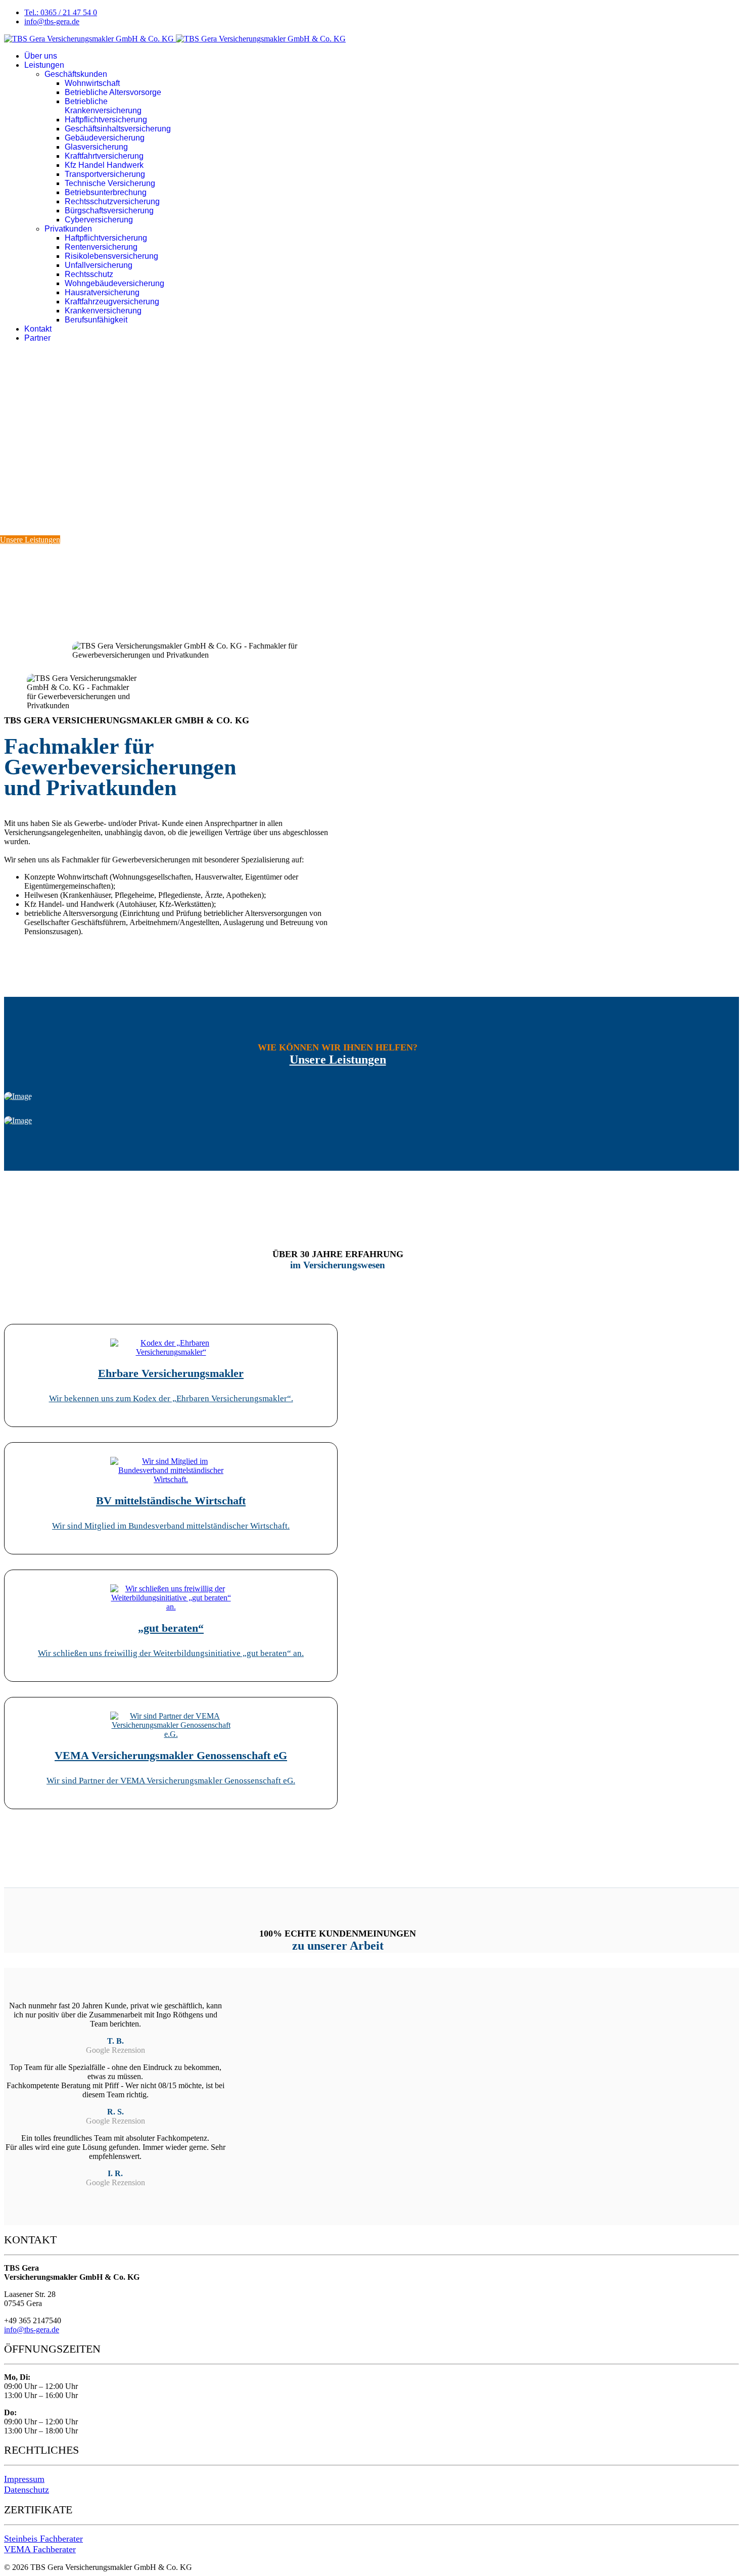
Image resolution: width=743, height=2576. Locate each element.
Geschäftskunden (76, 74)
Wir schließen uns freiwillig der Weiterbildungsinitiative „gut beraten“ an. (171, 1653)
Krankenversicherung (103, 311)
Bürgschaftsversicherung (109, 211)
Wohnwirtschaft (92, 83)
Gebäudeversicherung (105, 138)
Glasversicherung (96, 147)
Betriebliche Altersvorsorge (113, 92)
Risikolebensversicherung (111, 256)
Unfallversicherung (99, 265)
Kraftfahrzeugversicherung (112, 302)
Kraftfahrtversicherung (104, 156)
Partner (37, 338)
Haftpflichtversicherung (106, 120)
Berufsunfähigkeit (96, 320)
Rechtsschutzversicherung (112, 201)
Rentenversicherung (101, 247)
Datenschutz (27, 2490)
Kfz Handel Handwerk (104, 165)
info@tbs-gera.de (52, 21)
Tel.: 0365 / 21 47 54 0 (61, 12)
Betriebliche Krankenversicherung (103, 106)
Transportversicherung (105, 174)
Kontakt (38, 329)
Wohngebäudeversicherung (114, 283)
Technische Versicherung (110, 183)
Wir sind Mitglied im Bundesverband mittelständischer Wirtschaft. (171, 1526)
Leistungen (44, 65)
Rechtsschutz (89, 274)
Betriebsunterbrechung (106, 192)
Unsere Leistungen (30, 540)
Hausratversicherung (102, 292)
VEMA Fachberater (40, 2549)
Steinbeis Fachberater (43, 2539)
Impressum (24, 2479)
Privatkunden (68, 229)
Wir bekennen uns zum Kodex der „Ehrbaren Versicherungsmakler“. (171, 1398)
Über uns (41, 56)
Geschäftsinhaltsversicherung (118, 129)
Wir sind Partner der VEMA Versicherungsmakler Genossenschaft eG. (171, 1781)
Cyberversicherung (99, 220)
